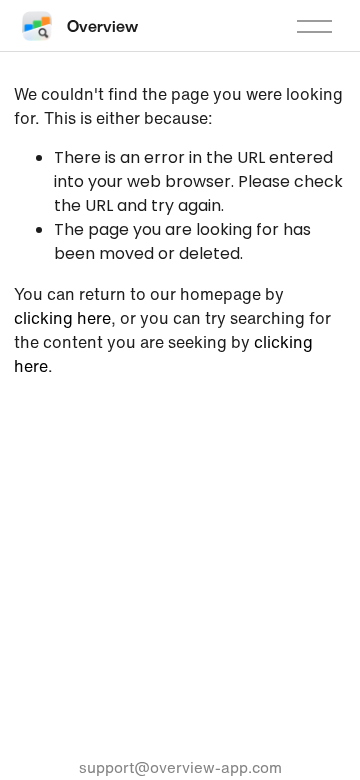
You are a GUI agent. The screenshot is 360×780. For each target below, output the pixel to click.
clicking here (62, 318)
